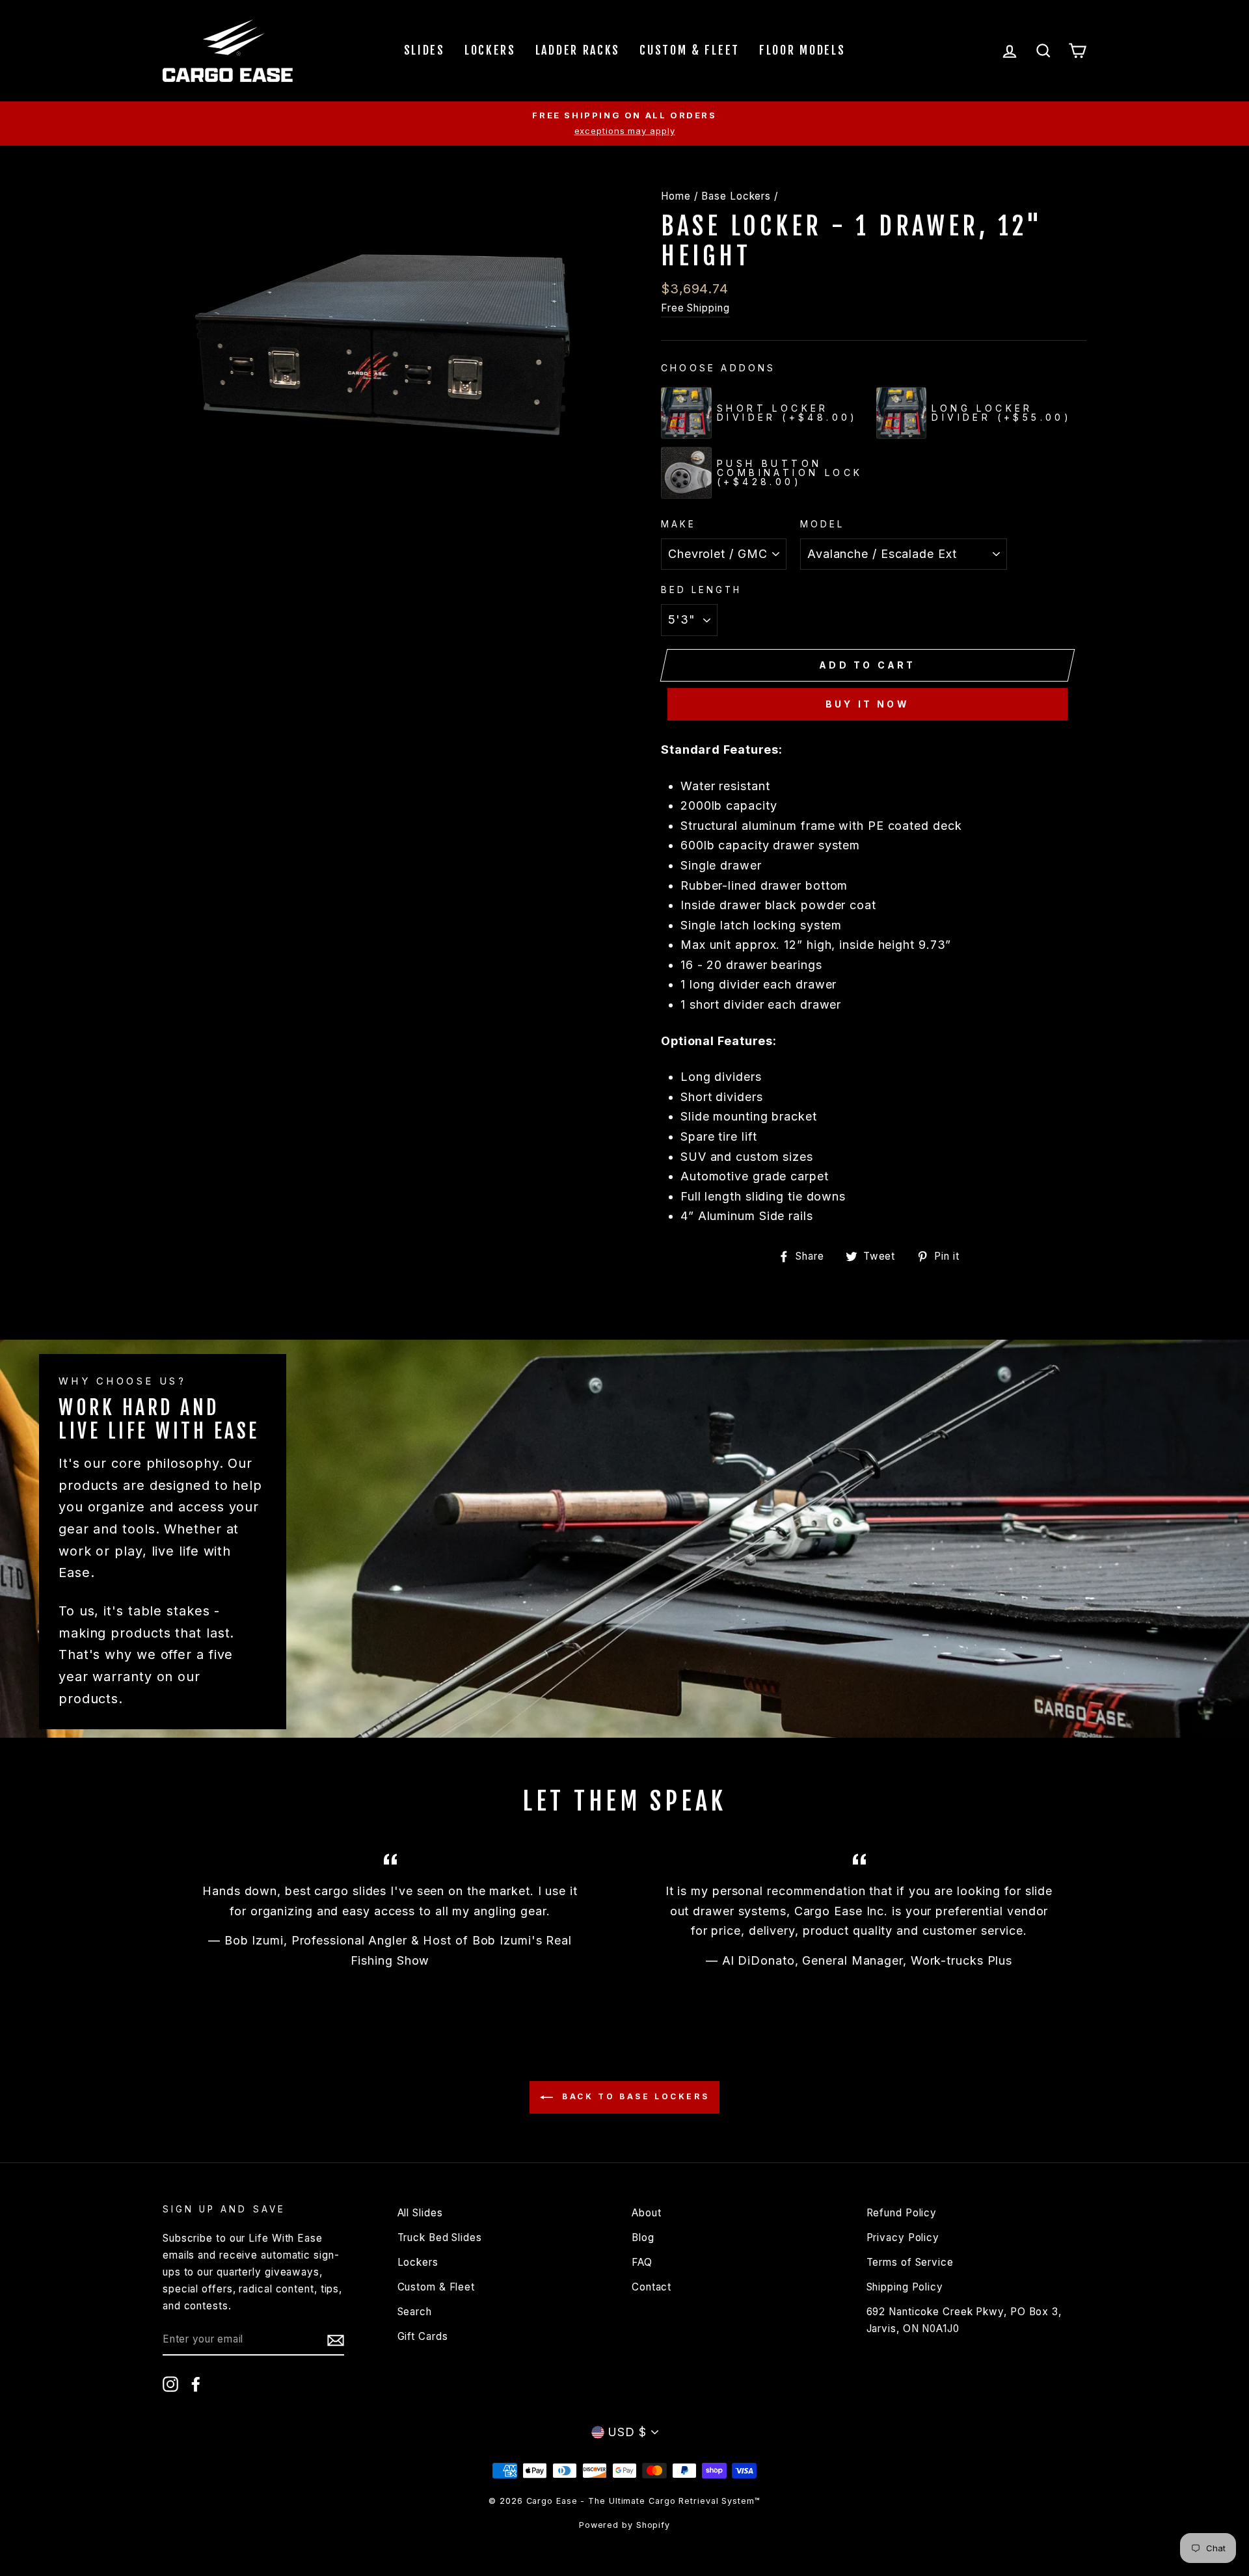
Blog (643, 2237)
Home (676, 196)
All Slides (420, 2213)
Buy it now (867, 704)
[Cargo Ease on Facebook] (196, 2383)
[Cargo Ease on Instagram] (170, 2383)
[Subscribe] (336, 2340)
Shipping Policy (905, 2287)
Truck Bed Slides (440, 2237)
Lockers (490, 50)
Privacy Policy (903, 2237)
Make (678, 524)
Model (822, 524)
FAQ (642, 2262)
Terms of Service (910, 2262)
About (647, 2213)
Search (415, 2312)
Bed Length (702, 590)
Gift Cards (423, 2336)
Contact (651, 2287)
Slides (424, 50)
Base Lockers (736, 196)
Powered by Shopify (624, 2525)
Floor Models (802, 50)
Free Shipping (695, 308)
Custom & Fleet (690, 50)
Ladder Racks (578, 50)
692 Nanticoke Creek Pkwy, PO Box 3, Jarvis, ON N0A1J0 (964, 2320)
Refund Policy (902, 2213)
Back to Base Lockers (634, 2097)
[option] (624, 124)
